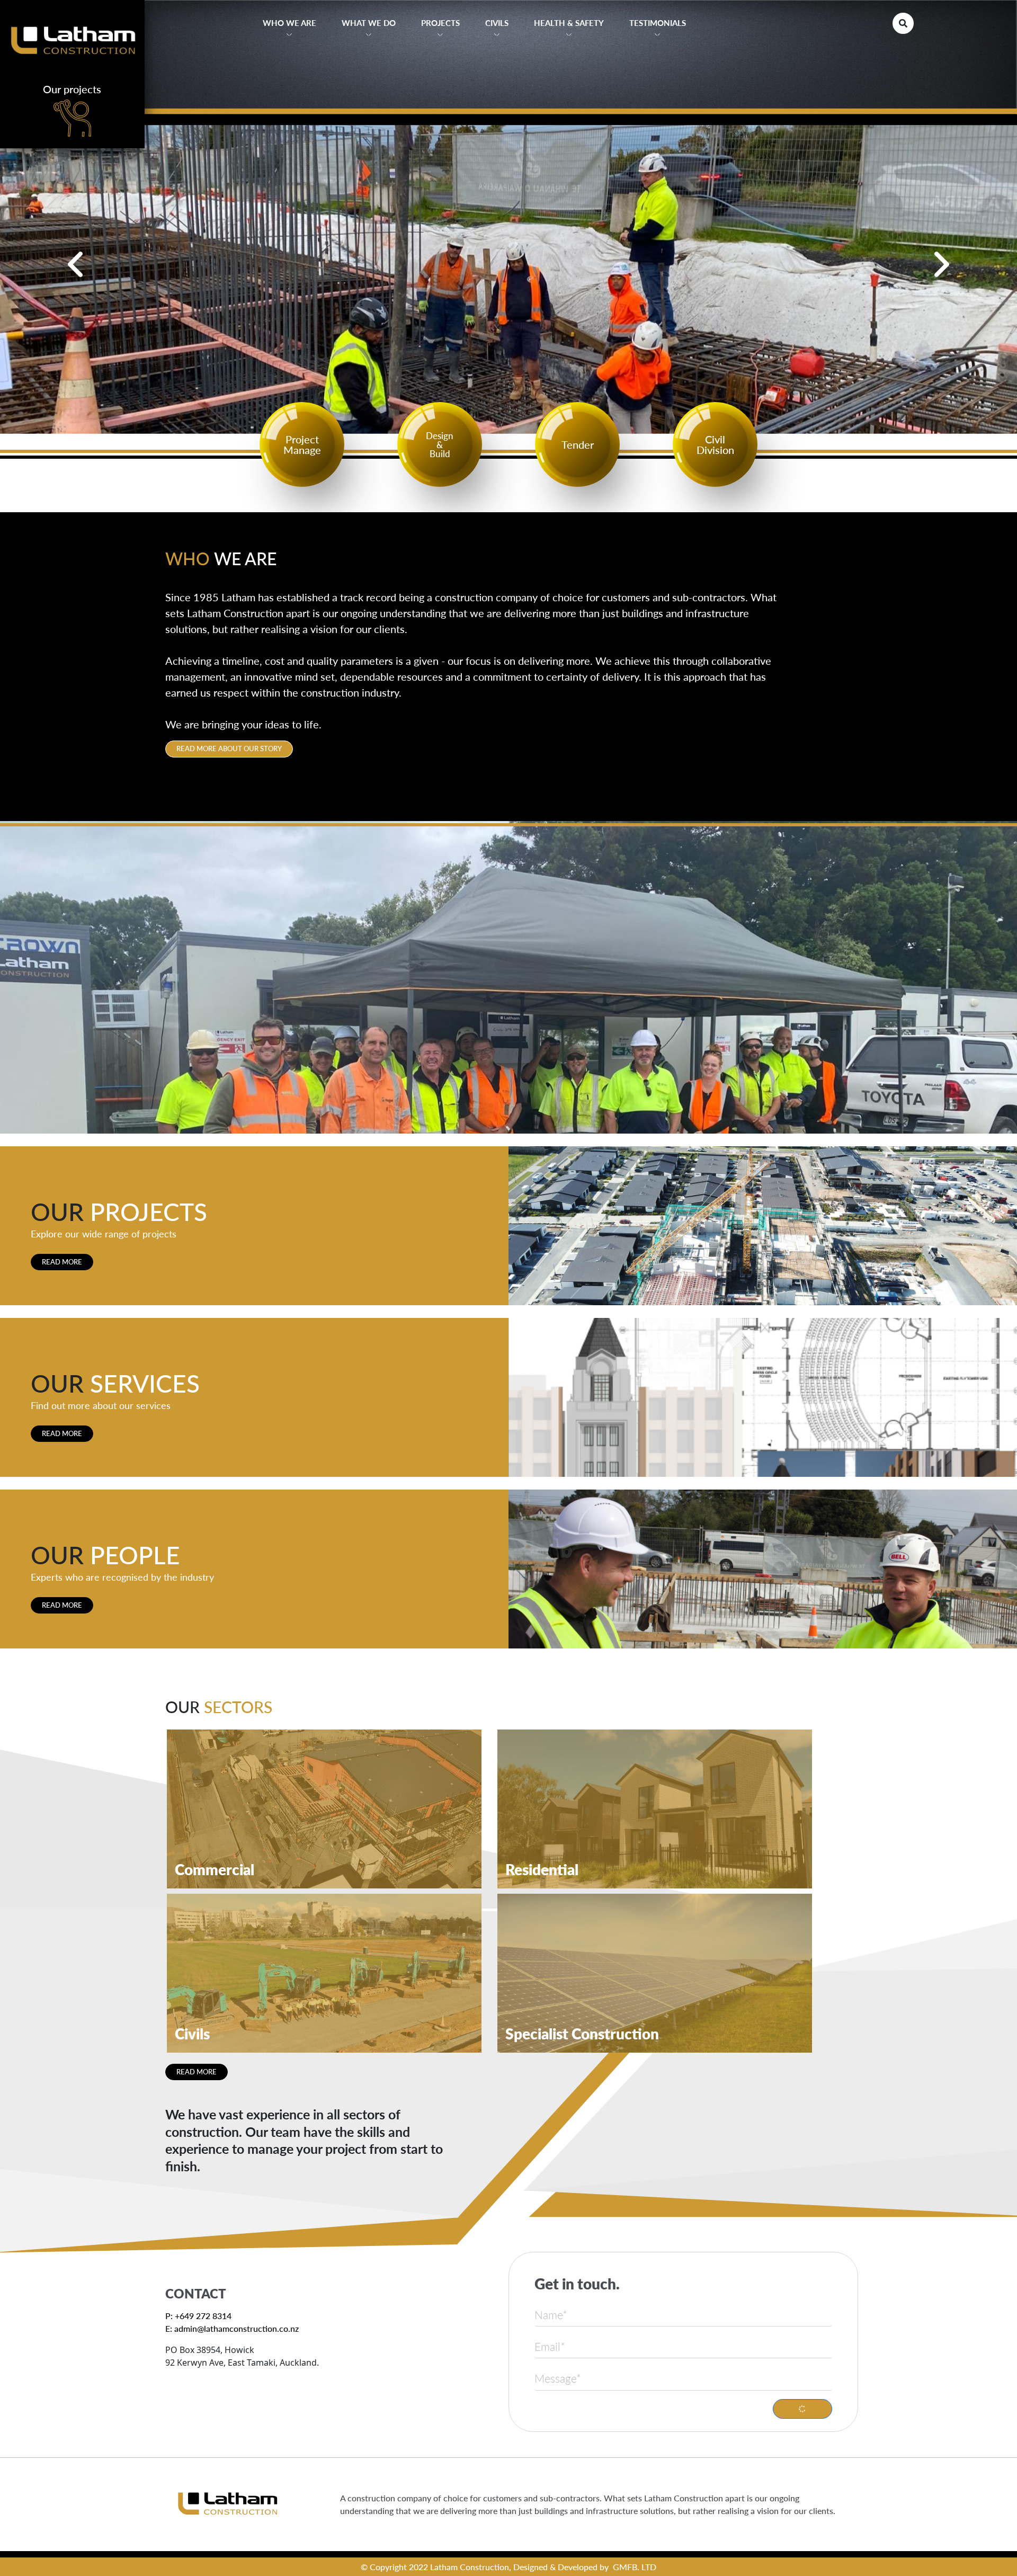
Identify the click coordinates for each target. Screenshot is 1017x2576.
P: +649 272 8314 (198, 2316)
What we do (369, 23)
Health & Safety (569, 23)
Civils (497, 23)
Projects (440, 23)
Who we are (289, 23)
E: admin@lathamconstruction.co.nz (232, 2328)
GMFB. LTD (635, 2567)
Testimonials (658, 23)
